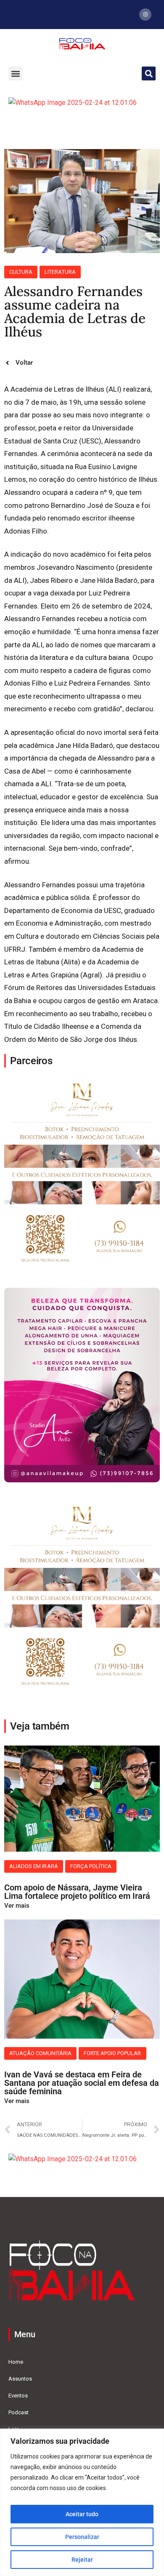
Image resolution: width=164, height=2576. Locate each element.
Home (16, 2362)
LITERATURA (60, 272)
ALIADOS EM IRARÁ (34, 1866)
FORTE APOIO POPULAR (112, 2053)
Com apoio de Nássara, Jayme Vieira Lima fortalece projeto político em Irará (77, 1892)
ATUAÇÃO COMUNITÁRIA (40, 2053)
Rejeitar (82, 2560)
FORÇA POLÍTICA (91, 1866)
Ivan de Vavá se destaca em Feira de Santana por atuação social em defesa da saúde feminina (82, 2083)
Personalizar (82, 2537)
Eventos (18, 2396)
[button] (15, 73)
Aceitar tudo (82, 2514)
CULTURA (21, 272)
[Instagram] (145, 15)
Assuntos (20, 2379)
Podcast (19, 2412)
